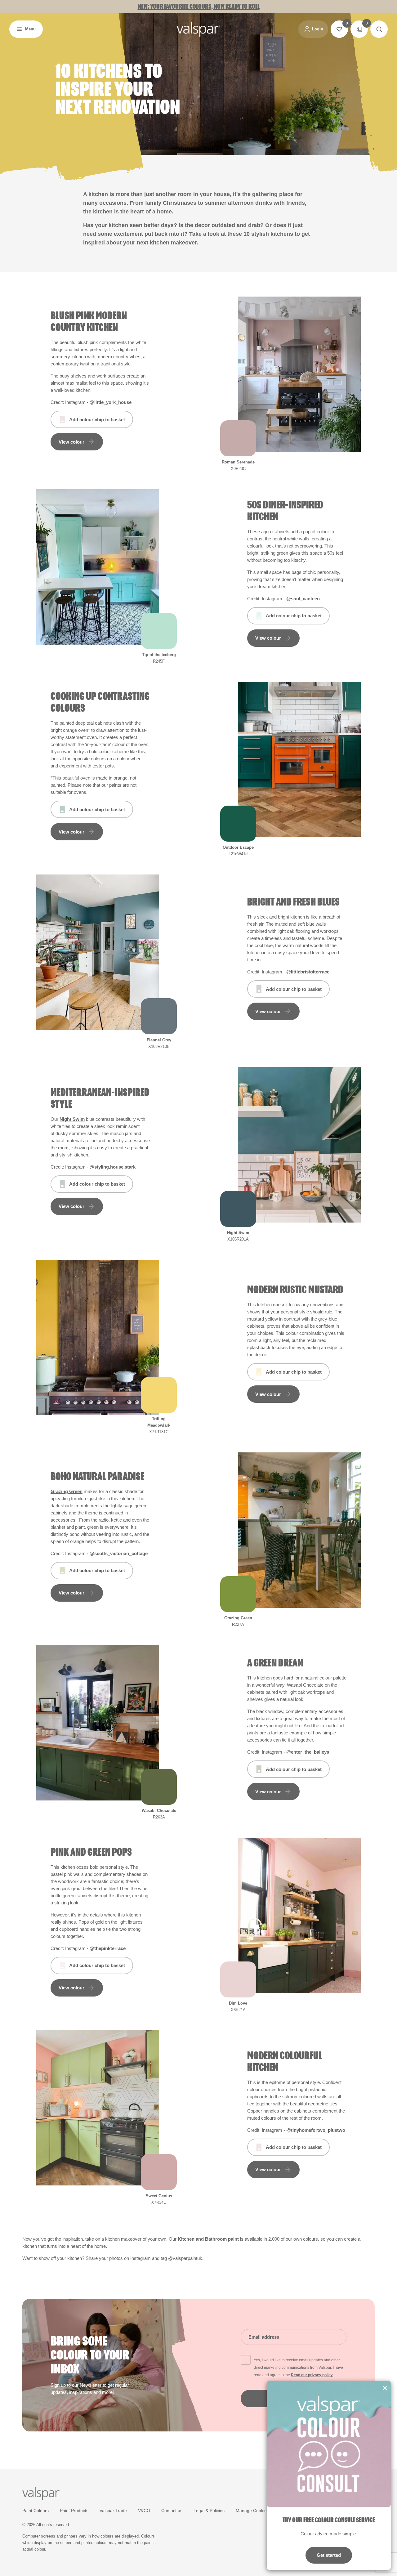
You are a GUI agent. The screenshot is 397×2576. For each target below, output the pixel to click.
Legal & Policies (209, 2511)
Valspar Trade (113, 2511)
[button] (26, 29)
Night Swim (72, 1119)
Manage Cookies (252, 2511)
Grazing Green (67, 1491)
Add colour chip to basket (97, 420)
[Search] (379, 29)
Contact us (172, 2511)
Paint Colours (36, 2511)
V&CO (144, 2511)
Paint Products (74, 2511)
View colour (71, 442)
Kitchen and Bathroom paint (209, 2239)
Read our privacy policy (312, 2375)
